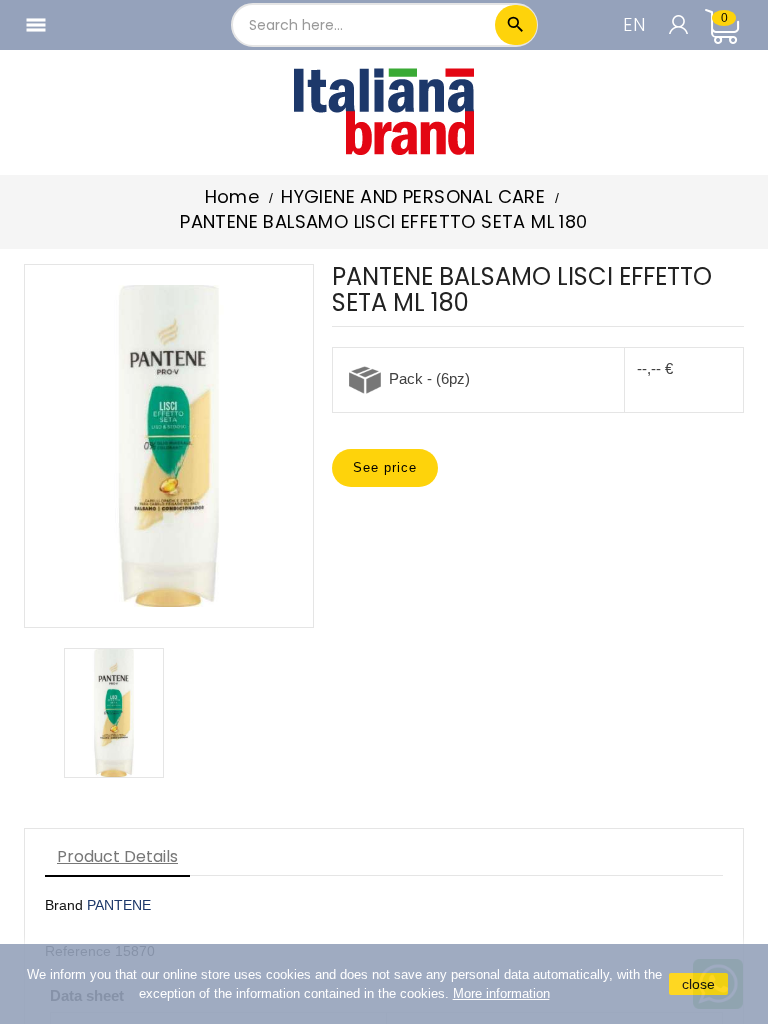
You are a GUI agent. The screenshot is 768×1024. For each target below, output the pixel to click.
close (698, 984)
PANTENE (119, 905)
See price (385, 467)
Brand (64, 905)
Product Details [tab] (117, 856)
